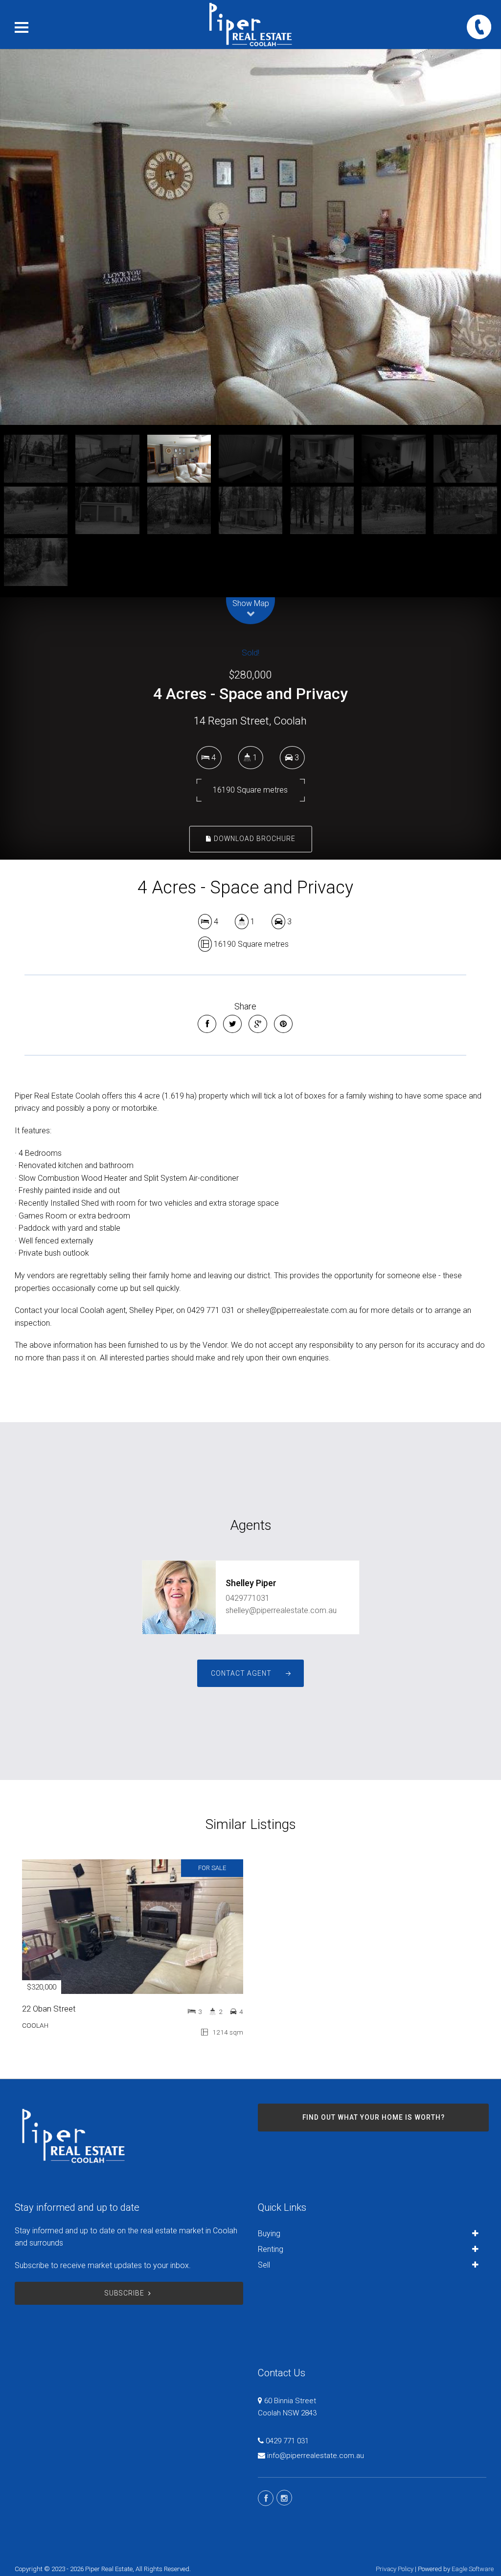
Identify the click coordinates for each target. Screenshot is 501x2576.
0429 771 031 (287, 2441)
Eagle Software (473, 2569)
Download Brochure (254, 839)
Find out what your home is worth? (374, 2117)
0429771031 (248, 1598)
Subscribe (125, 2293)
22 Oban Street (49, 2009)
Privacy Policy (395, 2569)
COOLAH (35, 2025)
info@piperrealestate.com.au (316, 2456)
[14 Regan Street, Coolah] (250, 237)
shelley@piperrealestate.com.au (281, 1610)
